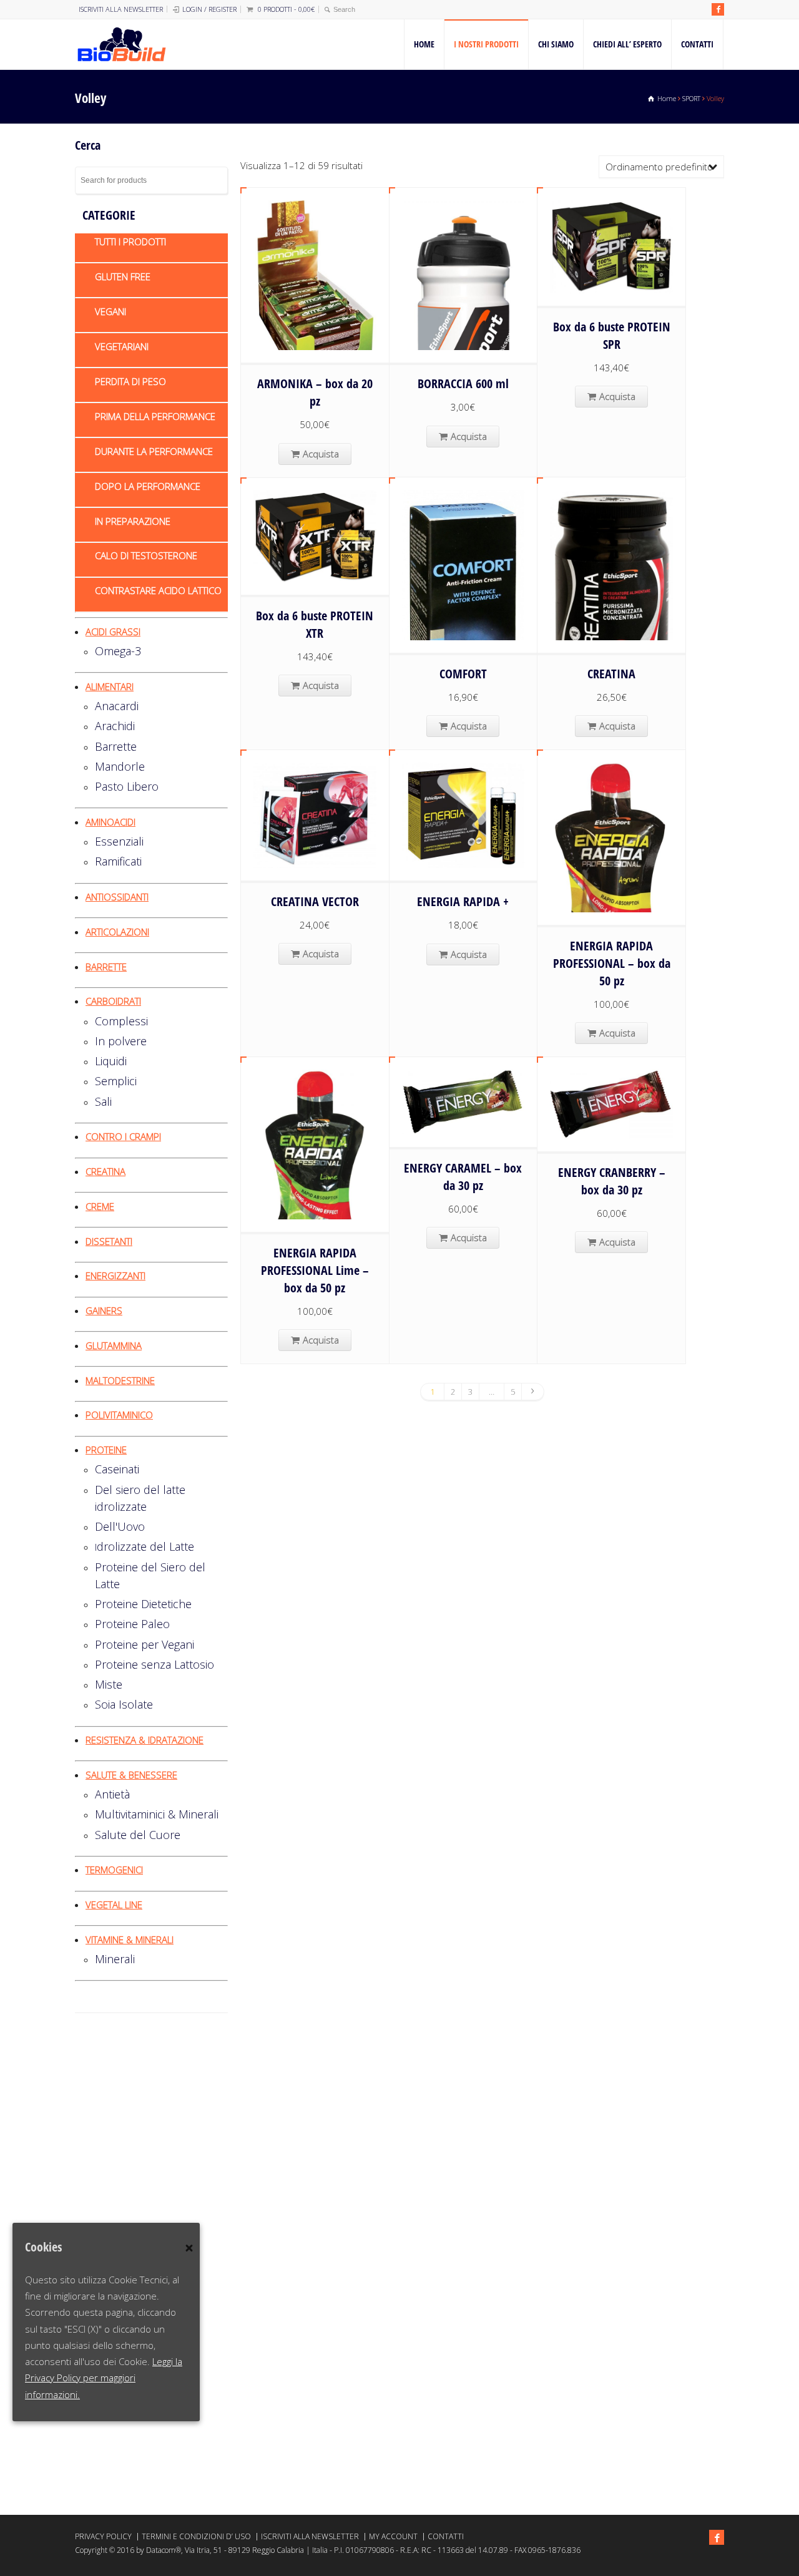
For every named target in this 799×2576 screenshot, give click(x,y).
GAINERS (104, 1310)
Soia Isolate (124, 1704)
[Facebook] (718, 9)
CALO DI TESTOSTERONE (146, 555)
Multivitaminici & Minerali (157, 1814)
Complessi (121, 1021)
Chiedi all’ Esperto (627, 44)
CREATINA (105, 1171)
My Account (393, 2536)
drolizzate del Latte (145, 1546)
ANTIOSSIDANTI (117, 897)
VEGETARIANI (122, 346)
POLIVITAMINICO (119, 1415)
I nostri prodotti (486, 44)
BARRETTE (106, 967)
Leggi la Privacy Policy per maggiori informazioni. (104, 2378)
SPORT (691, 98)
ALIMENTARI (110, 686)
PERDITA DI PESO (130, 381)
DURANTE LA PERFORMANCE (154, 451)
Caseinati (117, 1469)
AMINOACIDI (110, 822)
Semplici (116, 1081)
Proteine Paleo (132, 1624)
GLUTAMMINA (114, 1345)
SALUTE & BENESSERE (131, 1775)
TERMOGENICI (114, 1870)
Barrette (116, 746)
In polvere (121, 1041)
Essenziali (119, 841)
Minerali (115, 1959)
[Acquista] (315, 334)
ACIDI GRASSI (113, 632)
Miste (109, 1684)
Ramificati (118, 861)
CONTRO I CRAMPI (123, 1136)
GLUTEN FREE (123, 276)
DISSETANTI (109, 1241)
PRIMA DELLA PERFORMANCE (155, 416)
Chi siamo (556, 44)
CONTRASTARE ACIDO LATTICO (158, 590)
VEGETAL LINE (114, 1905)
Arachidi (115, 726)
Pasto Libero (127, 786)
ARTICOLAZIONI (117, 932)
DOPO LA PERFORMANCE (148, 486)
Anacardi (117, 706)
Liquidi (111, 1061)
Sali (103, 1101)
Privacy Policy (103, 2536)
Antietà (112, 1794)
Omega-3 (118, 651)
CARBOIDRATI (113, 1001)
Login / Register (209, 9)
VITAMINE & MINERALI (130, 1939)
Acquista (321, 454)
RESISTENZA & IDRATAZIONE (145, 1740)
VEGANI (110, 311)
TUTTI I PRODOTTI (130, 241)
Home (424, 44)
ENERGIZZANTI (115, 1276)
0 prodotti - (286, 9)
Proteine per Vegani (145, 1644)
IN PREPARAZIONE (133, 521)
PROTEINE (106, 1450)
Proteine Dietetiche (143, 1604)
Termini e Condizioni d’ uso (196, 2536)
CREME (100, 1206)
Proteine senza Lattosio (154, 1664)
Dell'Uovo (120, 1526)
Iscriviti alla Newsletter (121, 9)
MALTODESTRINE (120, 1380)
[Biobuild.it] (121, 44)
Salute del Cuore (138, 1835)
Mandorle (120, 766)
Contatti (697, 44)
